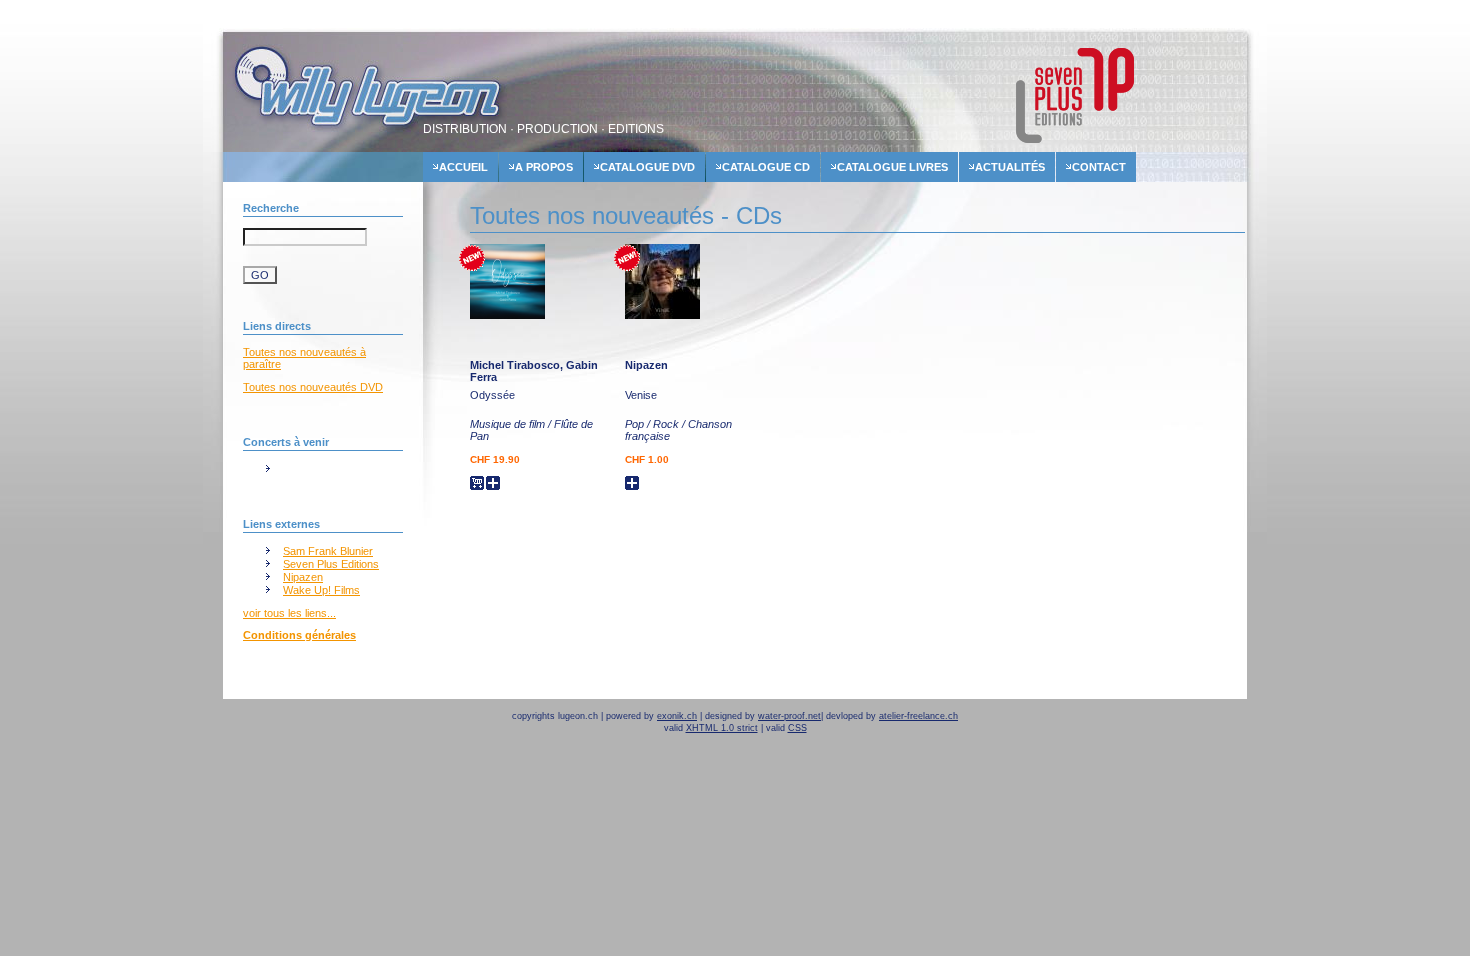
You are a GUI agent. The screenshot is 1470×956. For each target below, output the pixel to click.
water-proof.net (789, 716)
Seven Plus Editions (331, 564)
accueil (463, 167)
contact (1099, 167)
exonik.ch (677, 716)
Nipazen (303, 577)
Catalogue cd (766, 167)
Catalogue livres (892, 167)
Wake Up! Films (321, 590)
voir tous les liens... (289, 613)
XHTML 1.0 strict (722, 728)
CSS (797, 728)
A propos (544, 167)
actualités (1010, 167)
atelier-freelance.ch (918, 716)
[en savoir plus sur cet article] (507, 315)
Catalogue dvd (647, 167)
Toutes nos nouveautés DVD (313, 387)
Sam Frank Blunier (328, 551)
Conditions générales (299, 635)
